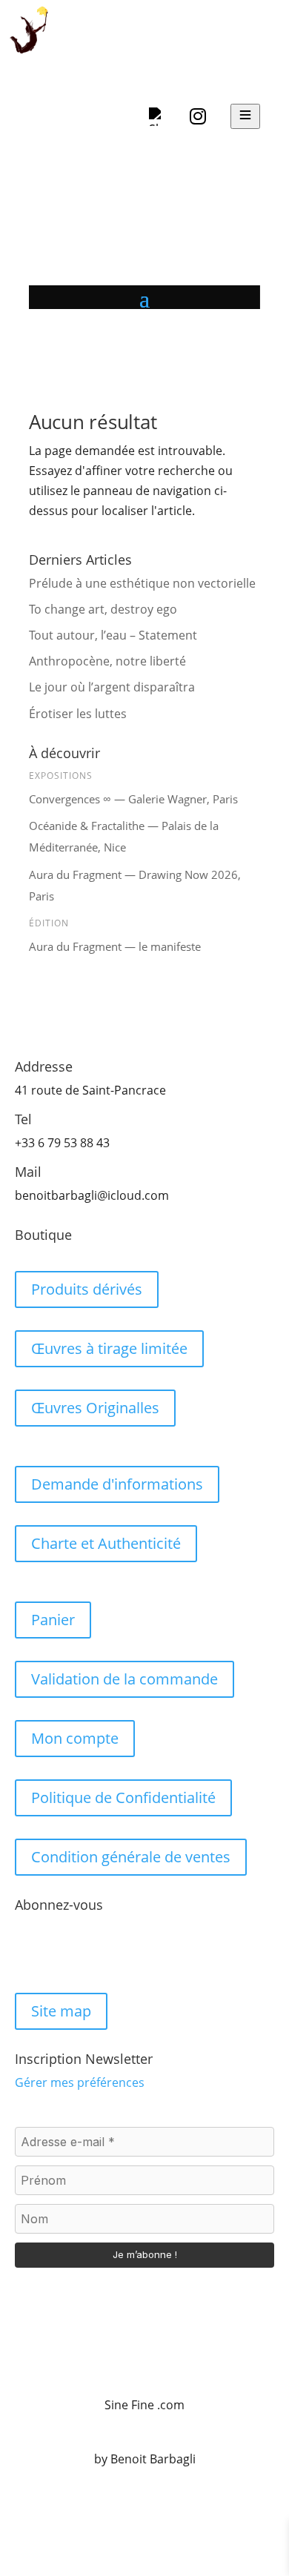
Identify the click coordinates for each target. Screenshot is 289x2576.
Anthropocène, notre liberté (107, 661)
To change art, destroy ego (103, 609)
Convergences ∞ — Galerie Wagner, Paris (133, 799)
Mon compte (75, 1738)
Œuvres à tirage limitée (109, 1348)
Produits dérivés (87, 1289)
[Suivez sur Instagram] (56, 1953)
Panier (53, 1620)
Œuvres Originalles (95, 1408)
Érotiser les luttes (79, 714)
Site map (61, 2011)
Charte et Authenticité (106, 1543)
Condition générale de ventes (131, 1857)
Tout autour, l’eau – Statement (113, 635)
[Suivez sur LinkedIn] (86, 1953)
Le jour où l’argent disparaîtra (113, 687)
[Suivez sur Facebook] (27, 1953)
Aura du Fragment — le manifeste (115, 946)
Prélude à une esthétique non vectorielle (142, 583)
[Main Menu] (245, 116)
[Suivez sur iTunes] (116, 1953)
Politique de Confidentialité (123, 1797)
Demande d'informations (117, 1484)
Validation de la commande (124, 1679)
